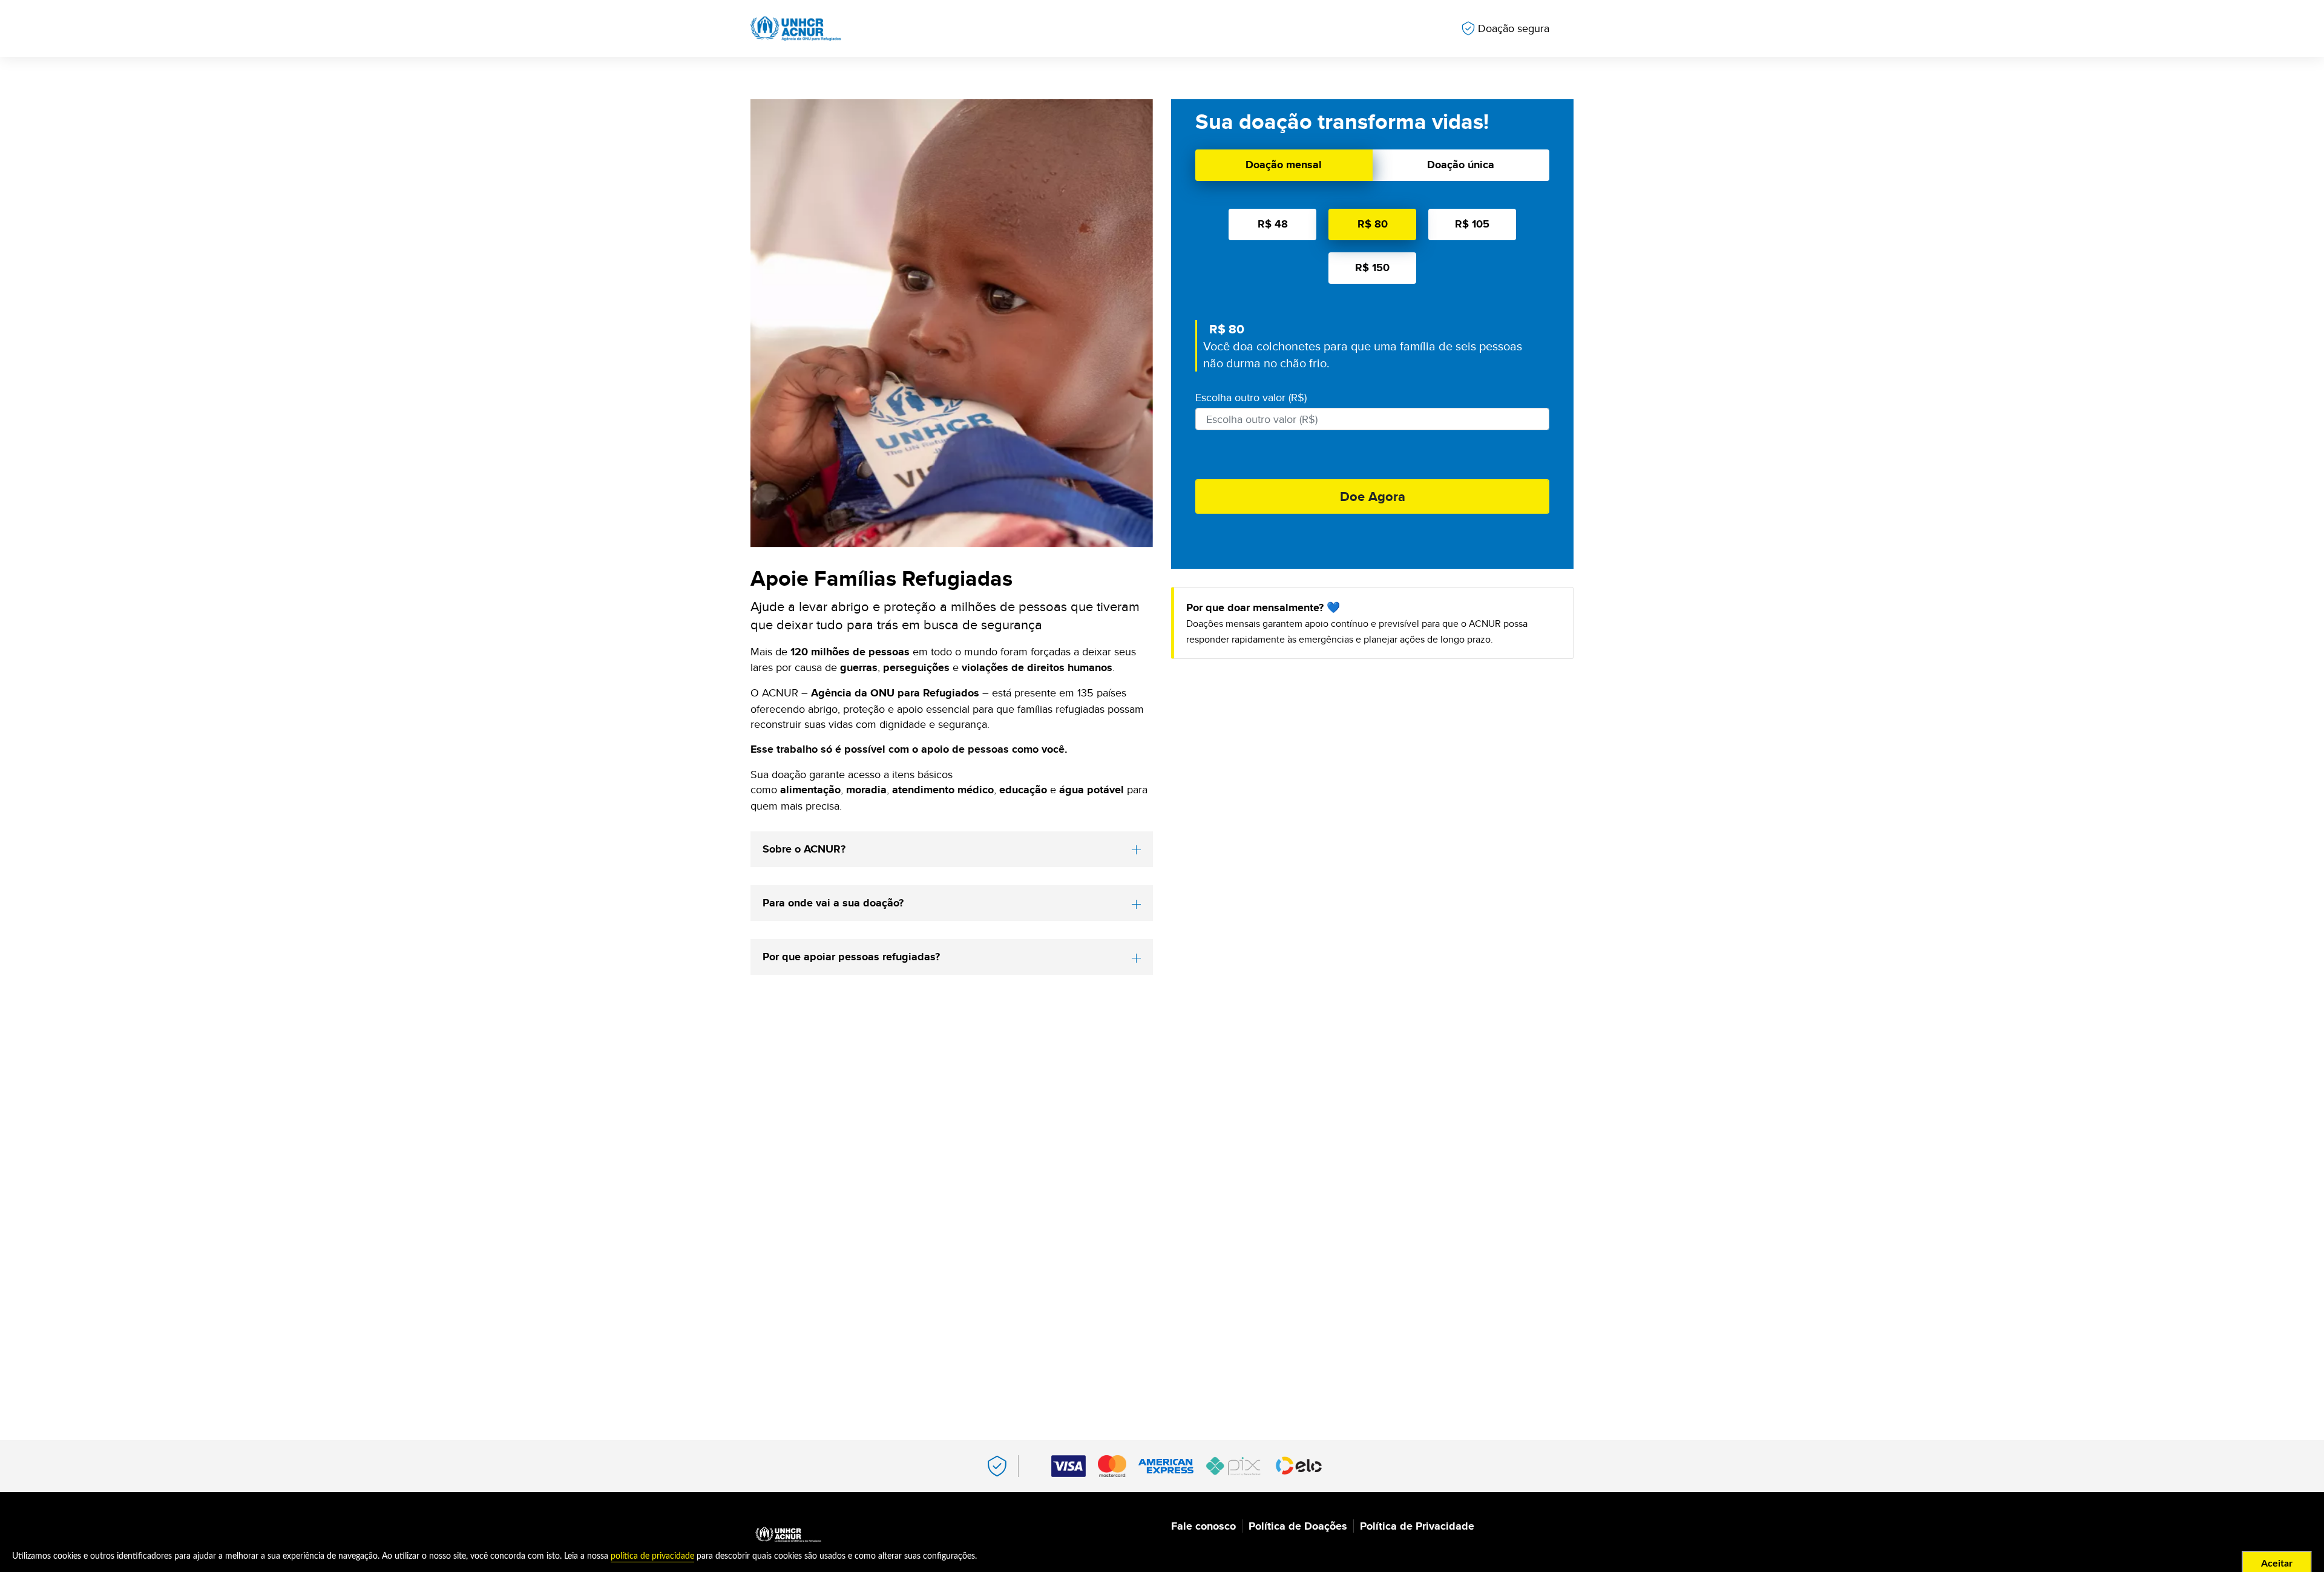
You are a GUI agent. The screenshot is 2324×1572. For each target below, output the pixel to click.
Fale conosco (1203, 1526)
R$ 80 (1373, 224)
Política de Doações (1298, 1526)
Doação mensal (1284, 165)
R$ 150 (1372, 267)
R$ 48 (1273, 224)
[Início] (788, 1535)
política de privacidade (652, 1556)
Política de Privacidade (1417, 1526)
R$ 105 (1472, 224)
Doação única (1461, 165)
